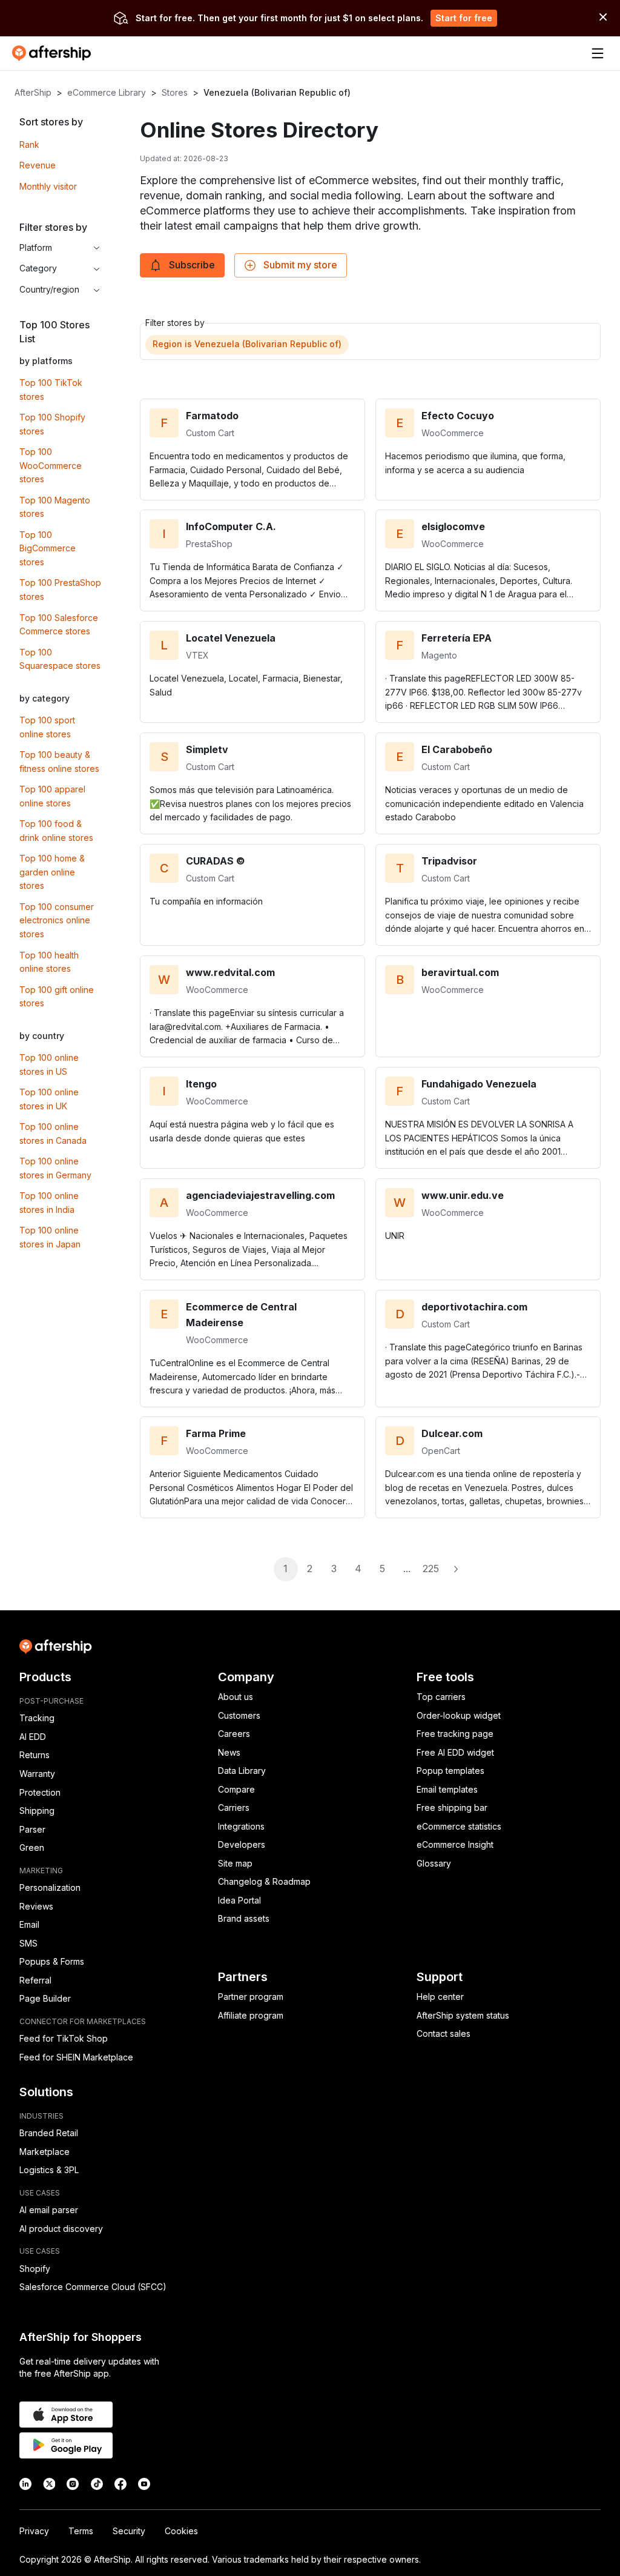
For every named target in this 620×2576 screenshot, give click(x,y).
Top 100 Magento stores (55, 507)
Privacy (34, 2531)
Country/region (49, 289)
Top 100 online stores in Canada (53, 1134)
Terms (81, 2531)
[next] (455, 1569)
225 (431, 1569)
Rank (29, 144)
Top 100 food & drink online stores (56, 831)
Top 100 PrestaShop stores (60, 589)
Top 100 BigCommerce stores (48, 548)
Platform (36, 247)
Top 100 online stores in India (49, 1203)
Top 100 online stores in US (49, 1064)
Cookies (181, 2531)
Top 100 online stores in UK (49, 1099)
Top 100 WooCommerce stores (51, 465)
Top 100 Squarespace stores (60, 659)
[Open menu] (598, 53)
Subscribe (192, 265)
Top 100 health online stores (49, 962)
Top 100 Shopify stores (52, 424)
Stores (175, 92)
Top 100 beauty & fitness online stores (59, 762)
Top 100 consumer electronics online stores (57, 920)
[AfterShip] (54, 53)
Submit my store (300, 265)
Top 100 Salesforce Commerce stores (59, 625)
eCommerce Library (107, 92)
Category (38, 268)
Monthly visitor (48, 186)
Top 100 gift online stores (57, 997)
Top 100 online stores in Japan (50, 1237)
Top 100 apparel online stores (52, 796)
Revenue (38, 165)
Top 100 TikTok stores (51, 390)
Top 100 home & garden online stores (52, 872)
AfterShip (33, 92)
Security (129, 2531)
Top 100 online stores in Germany (55, 1168)
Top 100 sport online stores (47, 727)
